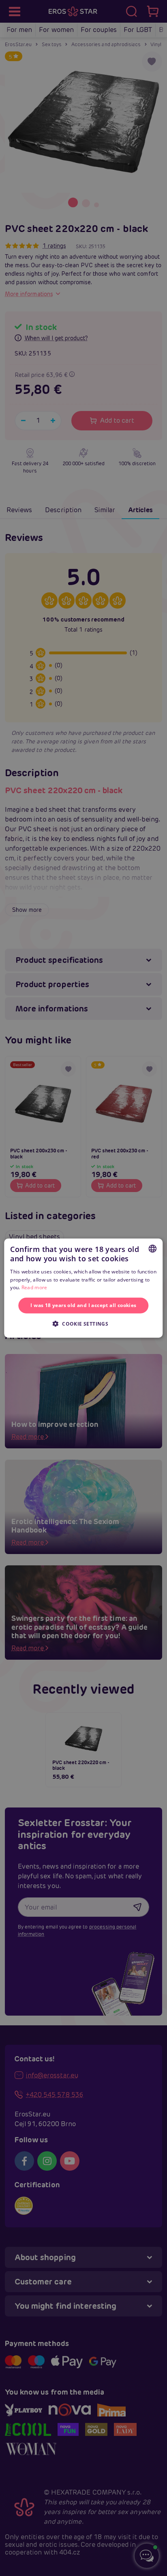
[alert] (83, 1288)
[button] (83, 1323)
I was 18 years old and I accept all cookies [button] (83, 1305)
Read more (34, 1287)
